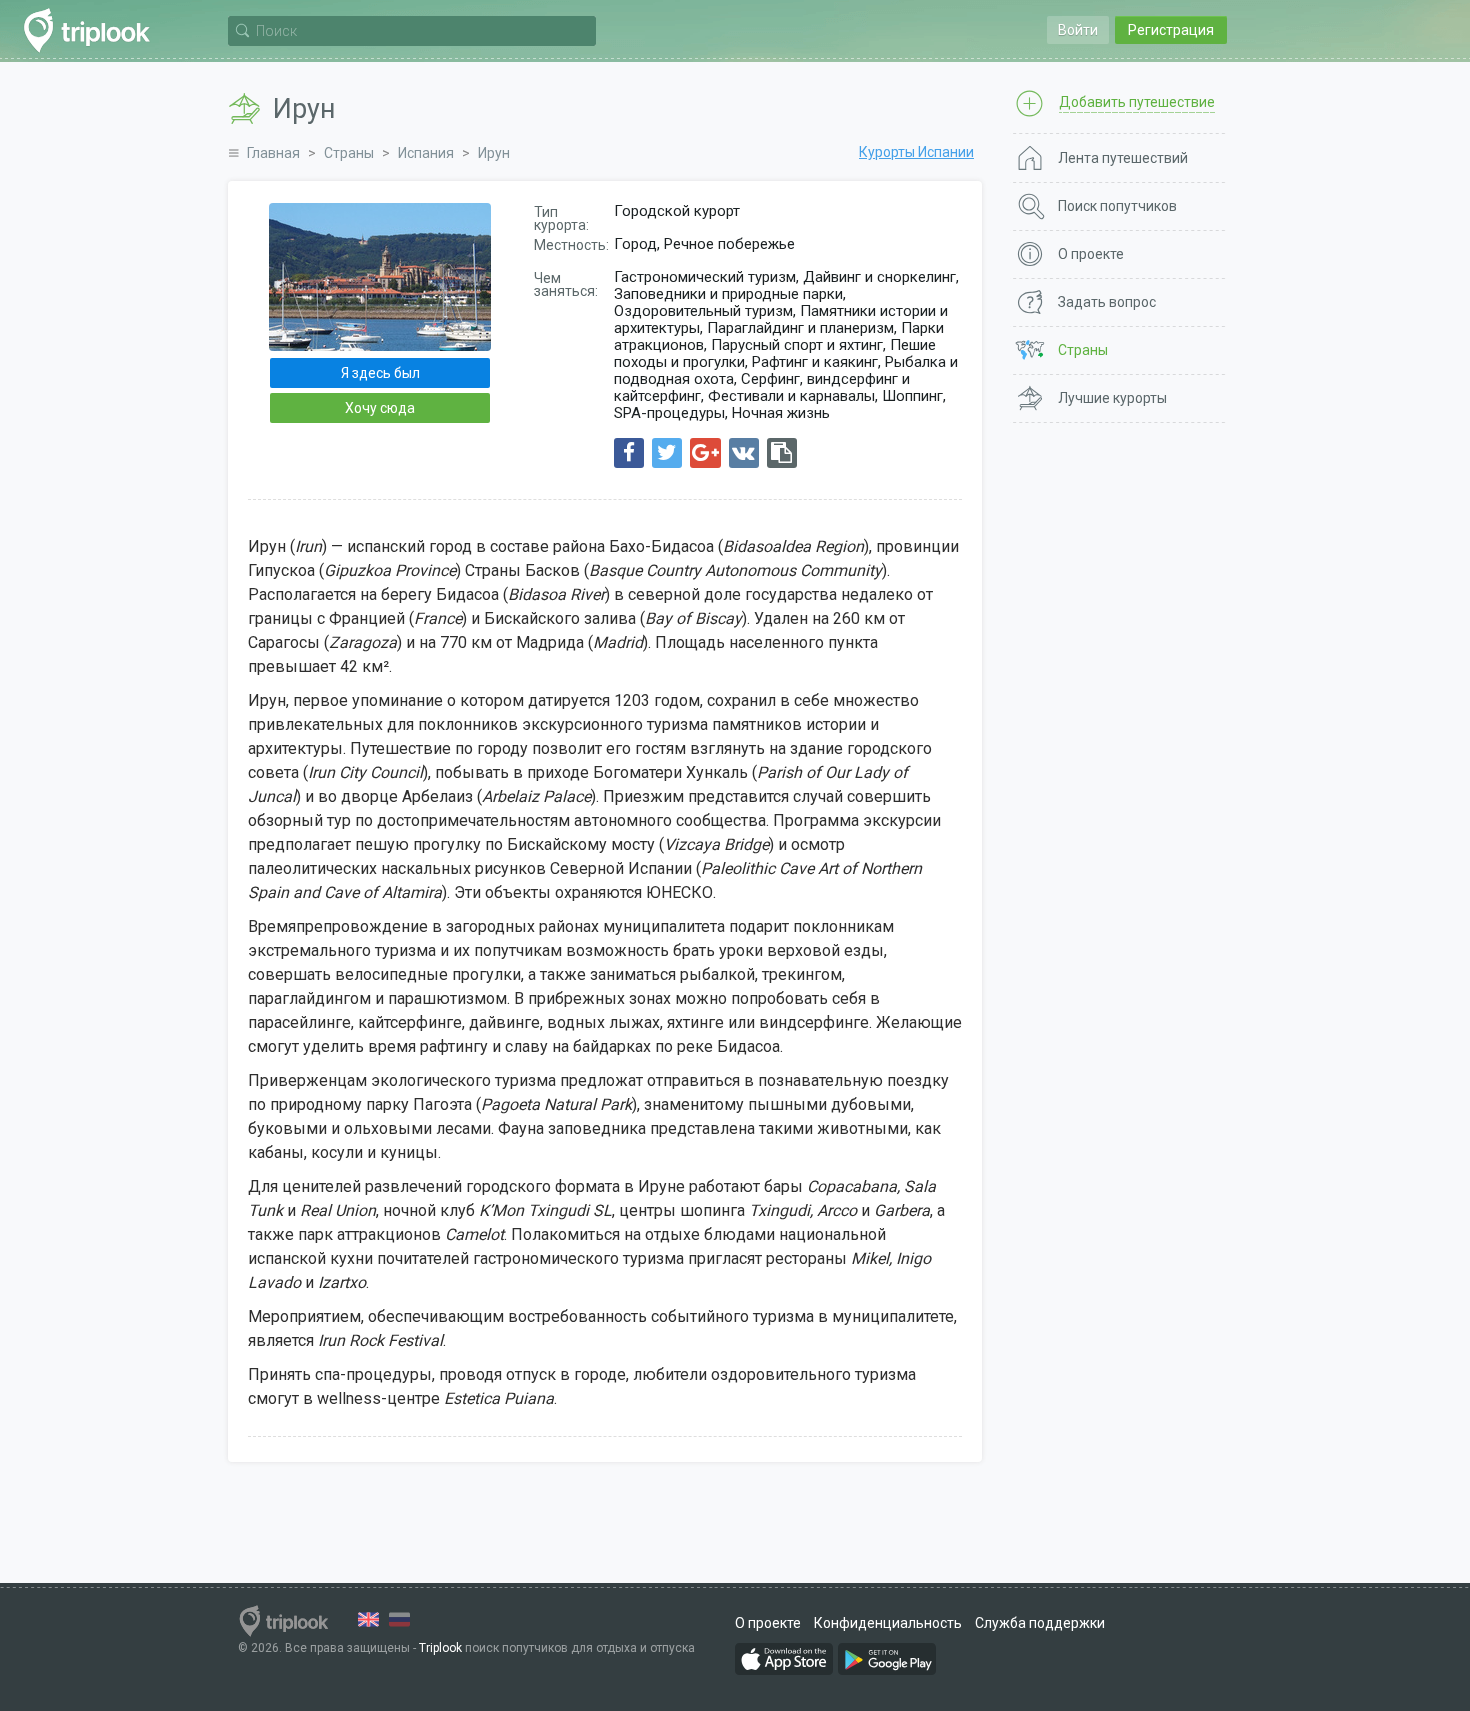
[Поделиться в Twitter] (667, 453)
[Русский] (399, 1619)
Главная (273, 153)
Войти (1078, 30)
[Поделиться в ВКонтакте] (744, 453)
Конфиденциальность (888, 1623)
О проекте (768, 1623)
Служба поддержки (1040, 1623)
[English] (368, 1619)
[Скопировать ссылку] (782, 453)
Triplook (440, 1648)
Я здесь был (380, 373)
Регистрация (1171, 30)
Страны (349, 153)
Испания (426, 153)
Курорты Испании (916, 152)
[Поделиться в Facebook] (629, 453)
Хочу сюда (380, 408)
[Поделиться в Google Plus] (705, 453)
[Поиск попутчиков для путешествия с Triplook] (92, 30)
